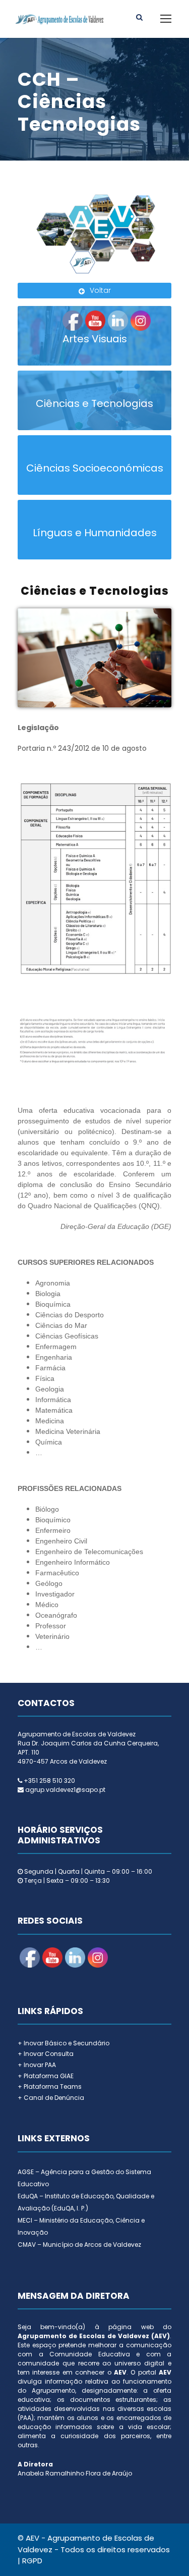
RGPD (32, 2561)
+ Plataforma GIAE (46, 2076)
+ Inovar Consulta (46, 2054)
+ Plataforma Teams (50, 2086)
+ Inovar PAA (37, 2065)
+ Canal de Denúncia (51, 2098)
